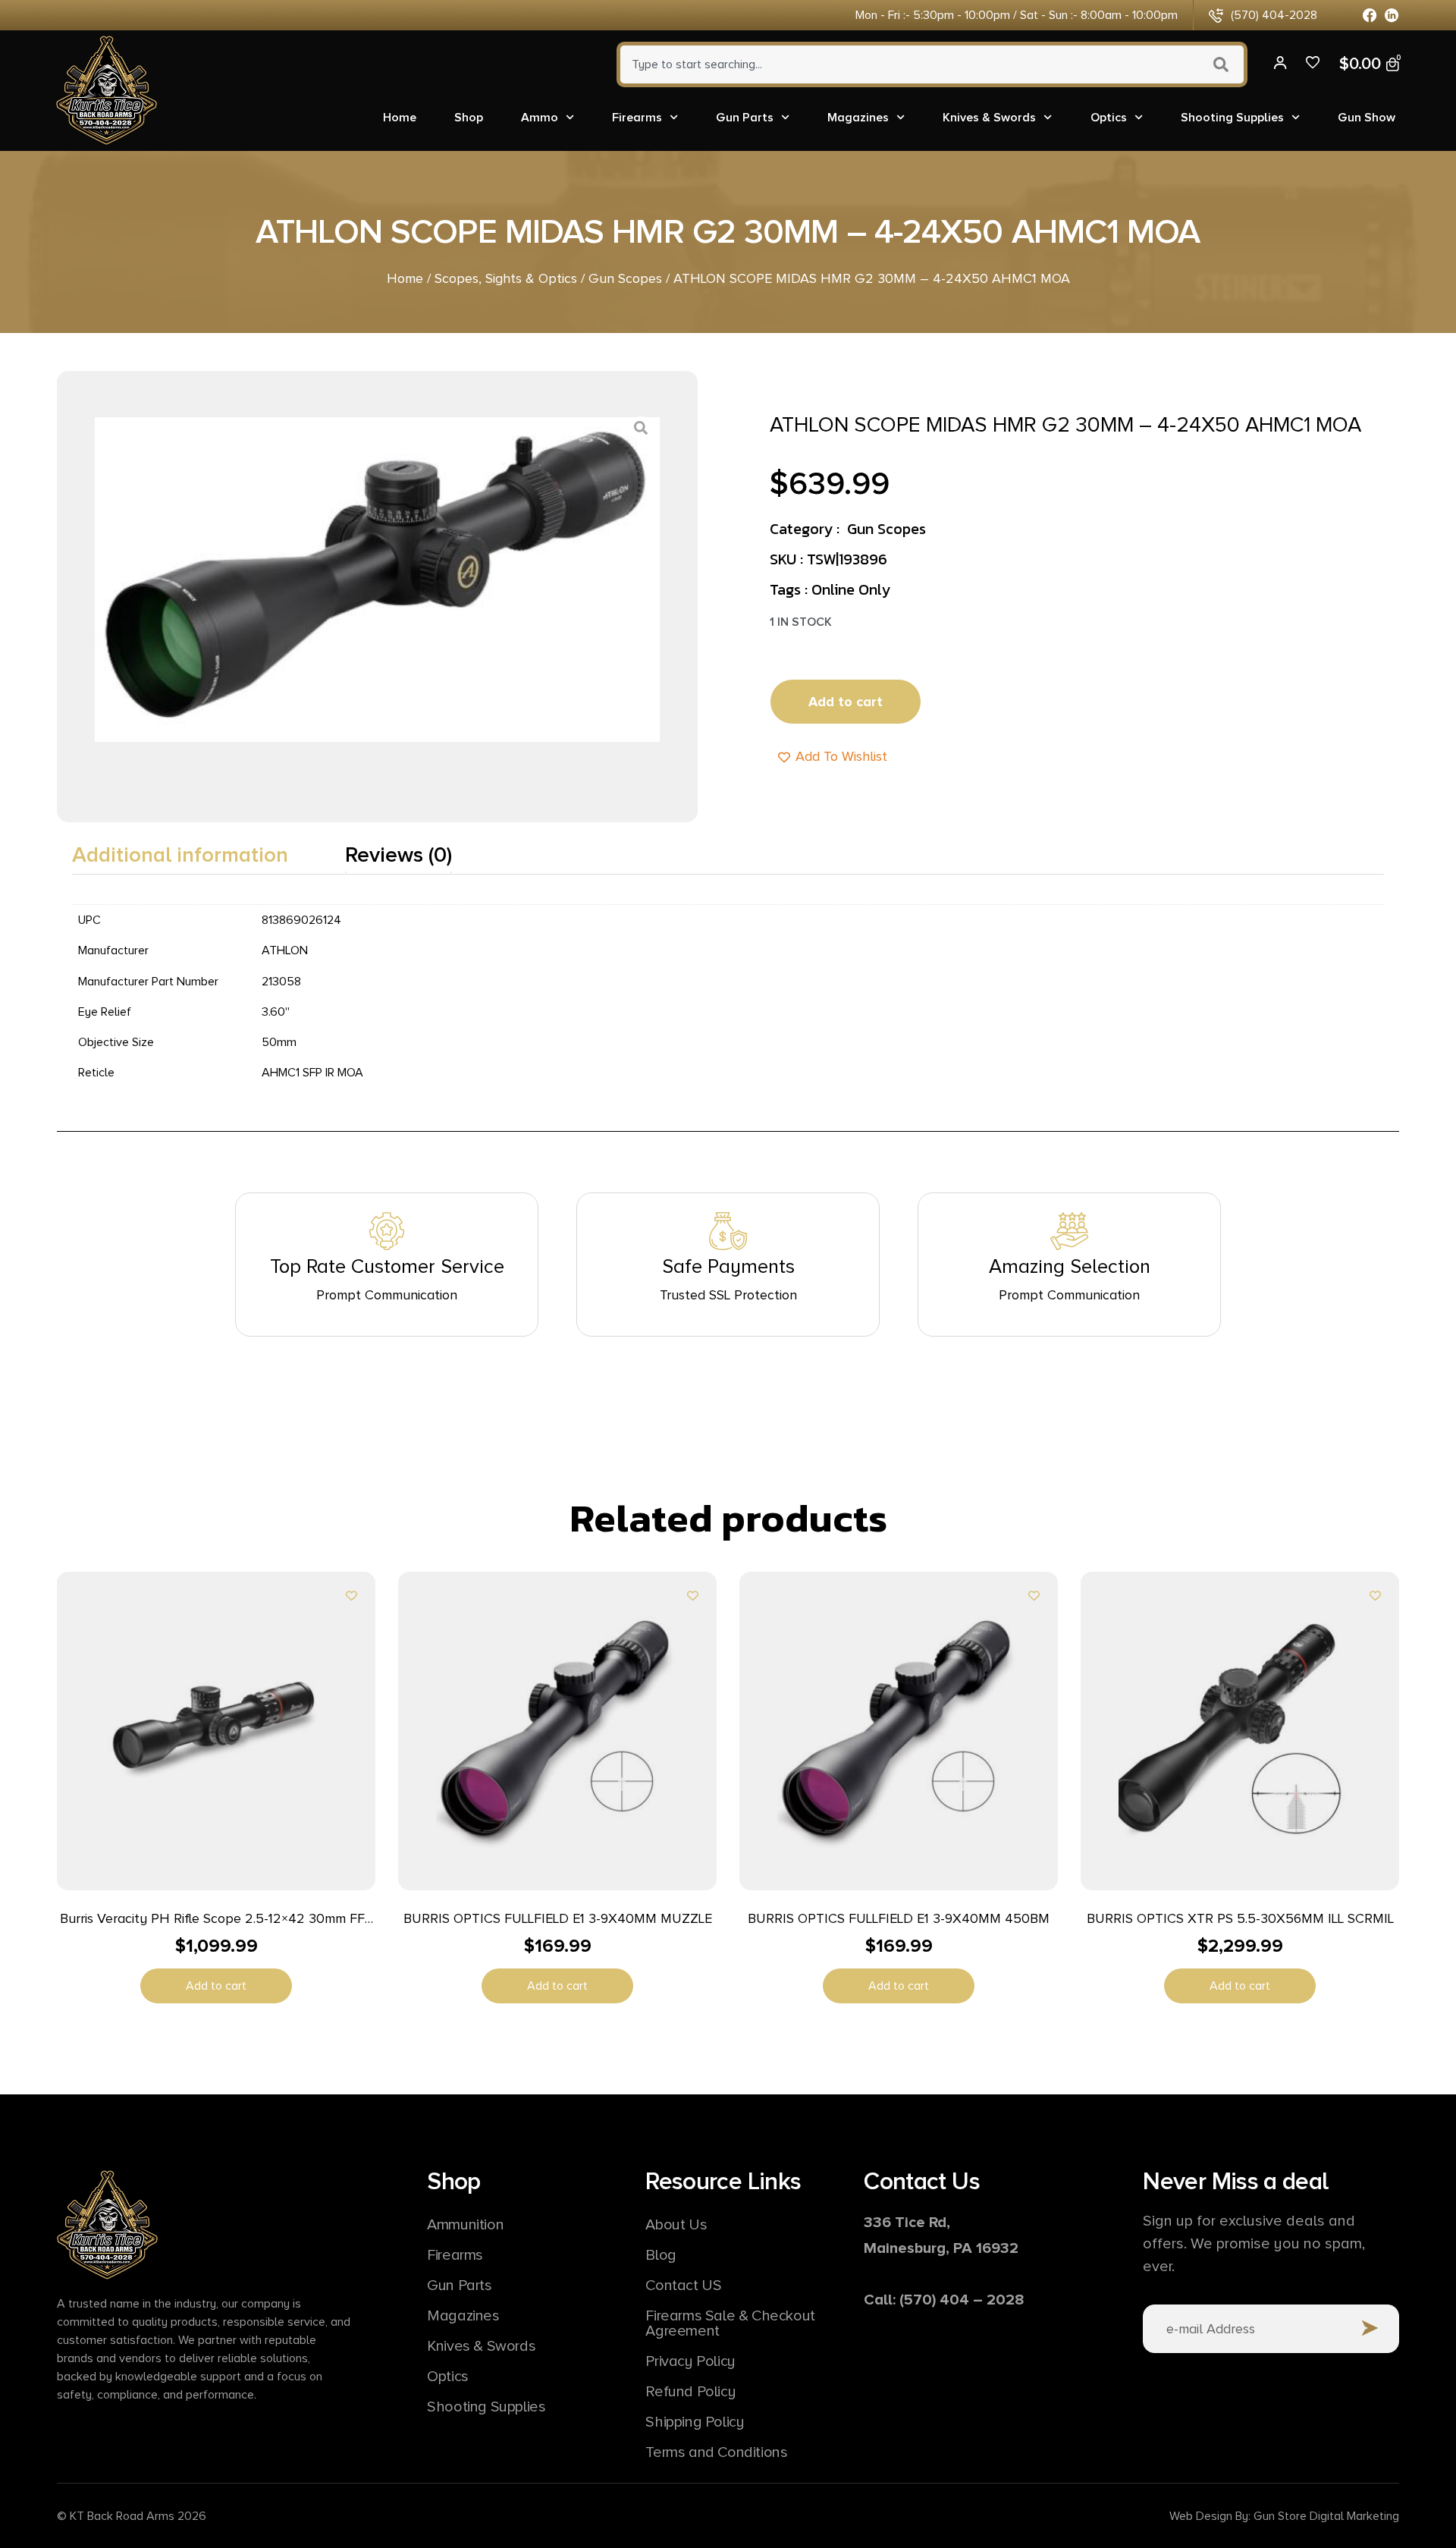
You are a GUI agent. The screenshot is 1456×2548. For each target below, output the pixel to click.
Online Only (851, 589)
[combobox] (907, 64)
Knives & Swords (989, 118)
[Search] (1223, 64)
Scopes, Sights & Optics (506, 278)
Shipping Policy (695, 2422)
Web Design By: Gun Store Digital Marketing (1284, 2516)
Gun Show (1367, 118)
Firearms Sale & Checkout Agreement (730, 2323)
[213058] (377, 580)
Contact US (683, 2286)
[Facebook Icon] (1370, 16)
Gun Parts (745, 118)
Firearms (637, 118)
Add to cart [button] (216, 1986)
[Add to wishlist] (351, 1596)
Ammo (540, 118)
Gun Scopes (625, 278)
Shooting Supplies (1232, 118)
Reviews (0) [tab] (399, 855)
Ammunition (465, 2225)
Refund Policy (690, 2392)
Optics (1109, 118)
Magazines (858, 118)
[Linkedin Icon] (1392, 16)
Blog (661, 2255)
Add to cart (846, 702)
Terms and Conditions (716, 2452)
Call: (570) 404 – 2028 (944, 2300)
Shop (469, 118)
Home (400, 118)
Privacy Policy (690, 2361)
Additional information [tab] (180, 855)
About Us (676, 2225)
